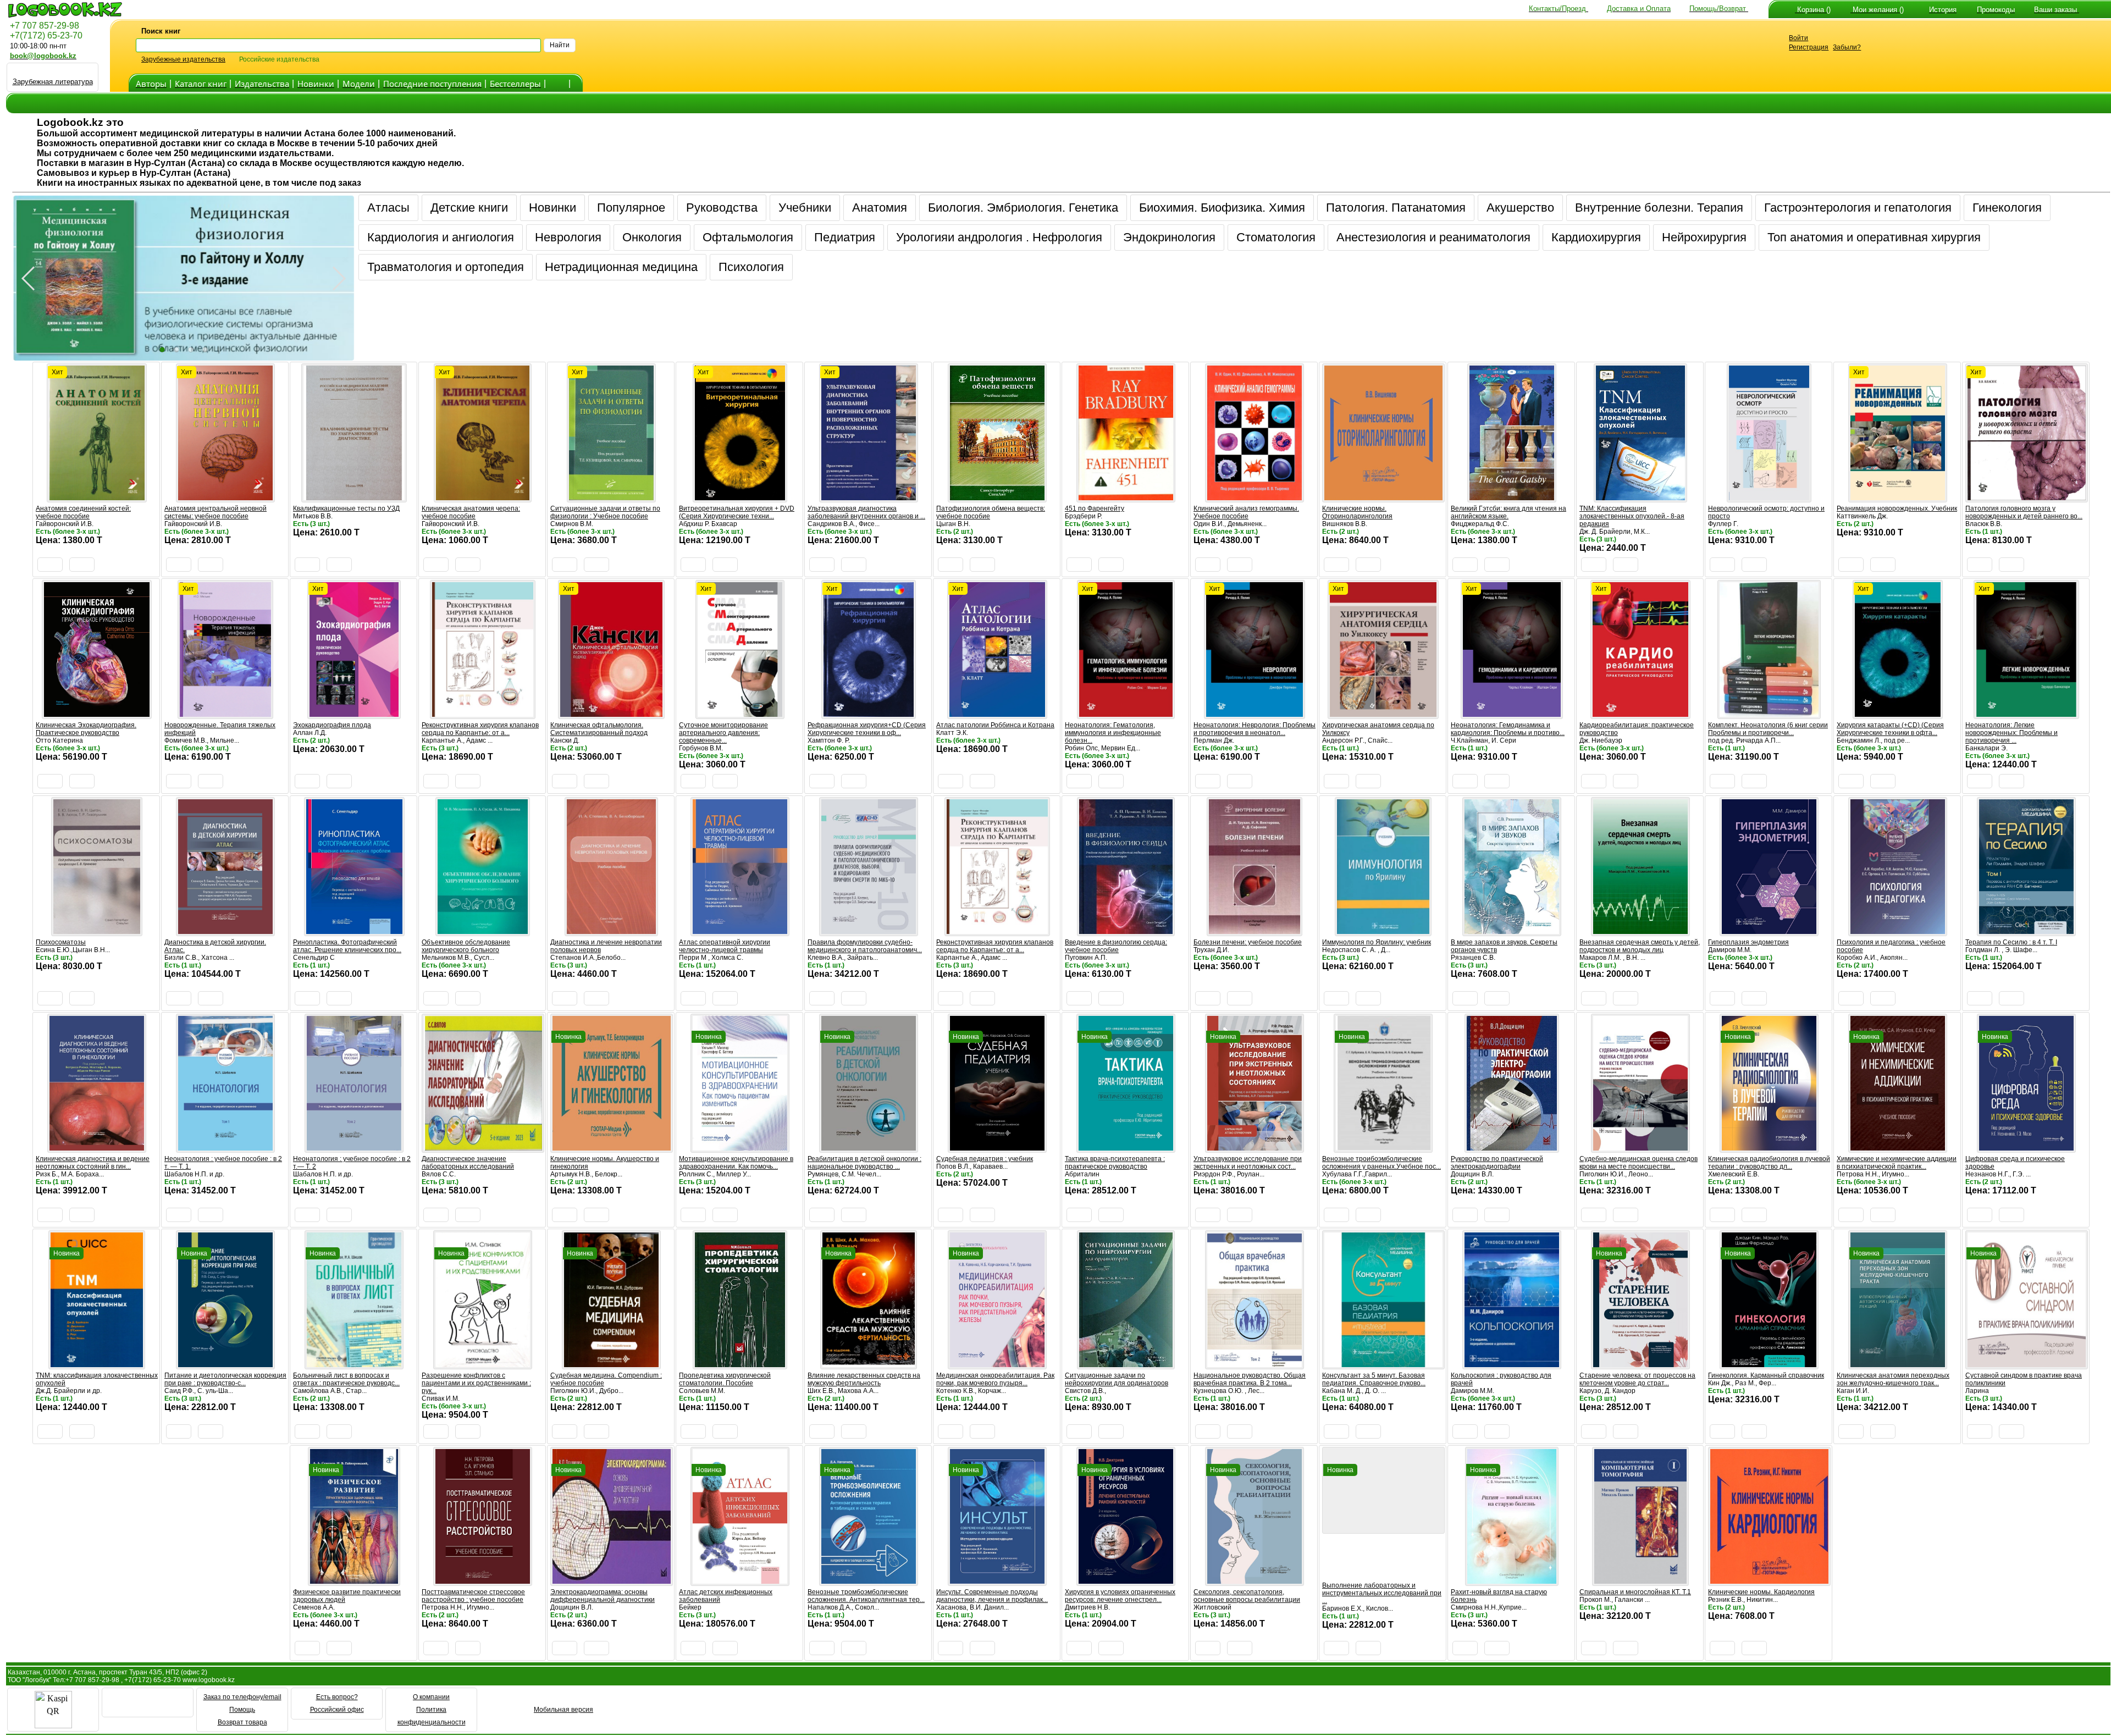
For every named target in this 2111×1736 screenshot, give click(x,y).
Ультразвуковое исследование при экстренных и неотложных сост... (1248, 1163)
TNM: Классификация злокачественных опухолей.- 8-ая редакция (1632, 516)
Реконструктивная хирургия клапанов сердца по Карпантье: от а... (480, 729)
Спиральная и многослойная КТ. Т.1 (1635, 1592)
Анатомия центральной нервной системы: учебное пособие (215, 512)
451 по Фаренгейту (1095, 508)
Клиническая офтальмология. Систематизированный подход (599, 729)
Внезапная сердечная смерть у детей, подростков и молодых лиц (1640, 946)
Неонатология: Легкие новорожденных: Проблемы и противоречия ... (2011, 733)
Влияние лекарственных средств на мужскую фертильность (864, 1379)
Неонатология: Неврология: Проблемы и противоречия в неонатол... (1255, 729)
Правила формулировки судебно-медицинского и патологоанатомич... (865, 946)
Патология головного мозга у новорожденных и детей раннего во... (2024, 512)
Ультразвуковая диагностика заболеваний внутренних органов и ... (866, 512)
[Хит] (97, 497)
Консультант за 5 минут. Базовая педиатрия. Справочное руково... (1374, 1379)
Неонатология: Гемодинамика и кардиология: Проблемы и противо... (1508, 729)
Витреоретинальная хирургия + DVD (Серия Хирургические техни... (737, 512)
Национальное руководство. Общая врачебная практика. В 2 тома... (1250, 1379)
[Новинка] (612, 1148)
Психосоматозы (61, 942)
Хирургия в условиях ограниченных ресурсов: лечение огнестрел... (1120, 1596)
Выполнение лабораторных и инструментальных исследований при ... (1382, 1593)
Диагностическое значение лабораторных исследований (468, 1163)
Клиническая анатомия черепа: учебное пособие (471, 512)
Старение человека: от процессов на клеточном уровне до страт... (1637, 1379)
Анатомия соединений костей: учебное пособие (83, 512)
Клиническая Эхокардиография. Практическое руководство (86, 729)
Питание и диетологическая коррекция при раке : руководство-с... (225, 1379)
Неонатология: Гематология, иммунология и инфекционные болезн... (1113, 733)
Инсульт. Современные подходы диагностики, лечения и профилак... (992, 1596)
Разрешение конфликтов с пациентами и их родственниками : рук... (476, 1383)
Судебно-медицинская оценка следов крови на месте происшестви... (1638, 1163)
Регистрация (1809, 47)
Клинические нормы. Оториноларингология (1357, 512)
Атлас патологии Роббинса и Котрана (995, 725)
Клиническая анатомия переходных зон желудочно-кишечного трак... (1893, 1379)
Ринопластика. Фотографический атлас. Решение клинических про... (347, 946)
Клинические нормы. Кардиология (1761, 1592)
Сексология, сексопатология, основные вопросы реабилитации (1247, 1596)
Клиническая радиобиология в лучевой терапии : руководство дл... (1769, 1163)
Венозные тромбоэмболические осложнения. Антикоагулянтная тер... (866, 1596)
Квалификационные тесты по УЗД (346, 508)
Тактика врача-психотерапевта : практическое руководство (1115, 1163)
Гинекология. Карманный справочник (1766, 1375)
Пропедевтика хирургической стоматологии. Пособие (725, 1379)
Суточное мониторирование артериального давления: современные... (723, 733)
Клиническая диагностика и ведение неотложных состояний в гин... (93, 1163)
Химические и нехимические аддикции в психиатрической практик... (1897, 1163)
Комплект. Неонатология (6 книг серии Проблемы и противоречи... (1768, 729)
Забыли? (1847, 47)
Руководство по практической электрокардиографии (1497, 1163)
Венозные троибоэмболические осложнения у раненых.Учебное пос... (1381, 1163)
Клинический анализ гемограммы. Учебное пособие (1246, 512)
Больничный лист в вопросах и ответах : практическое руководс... (346, 1379)
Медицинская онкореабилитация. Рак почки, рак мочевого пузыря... (995, 1379)
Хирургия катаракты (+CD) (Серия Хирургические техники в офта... (1890, 729)
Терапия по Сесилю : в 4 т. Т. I (2011, 942)
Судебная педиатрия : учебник (985, 1159)
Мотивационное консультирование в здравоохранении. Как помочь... (736, 1163)
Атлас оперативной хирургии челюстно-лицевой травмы (725, 946)
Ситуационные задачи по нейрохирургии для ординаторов (1117, 1379)
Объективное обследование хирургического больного (466, 946)
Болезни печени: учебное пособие (1248, 942)
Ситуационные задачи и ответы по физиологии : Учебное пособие (605, 512)
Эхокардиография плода (332, 725)
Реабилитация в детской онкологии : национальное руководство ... (864, 1163)
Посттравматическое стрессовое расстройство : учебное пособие (473, 1596)
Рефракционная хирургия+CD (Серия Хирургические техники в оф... (867, 729)
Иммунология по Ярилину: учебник (1377, 942)
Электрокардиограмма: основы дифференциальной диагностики (603, 1596)
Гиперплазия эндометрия (1748, 942)
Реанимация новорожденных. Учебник (1897, 508)
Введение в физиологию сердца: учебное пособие (1116, 946)
